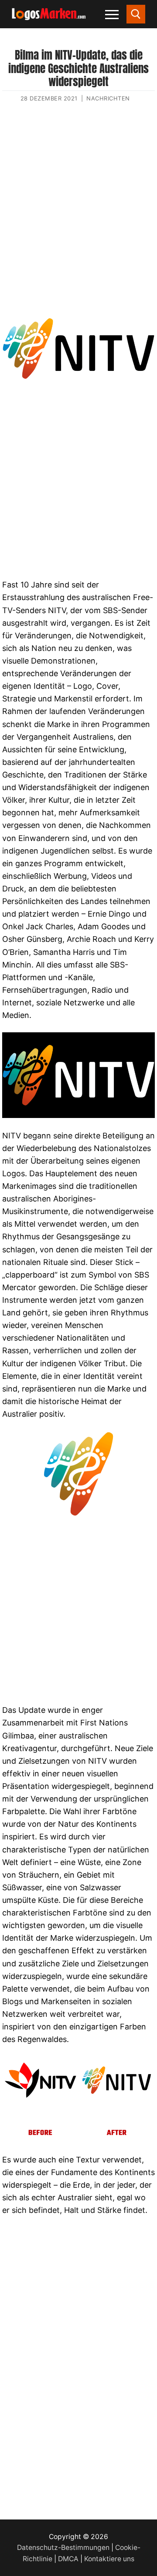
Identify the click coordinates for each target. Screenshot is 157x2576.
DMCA (68, 2559)
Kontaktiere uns (109, 2559)
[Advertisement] (78, 212)
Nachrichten (108, 98)
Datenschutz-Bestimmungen (63, 2548)
